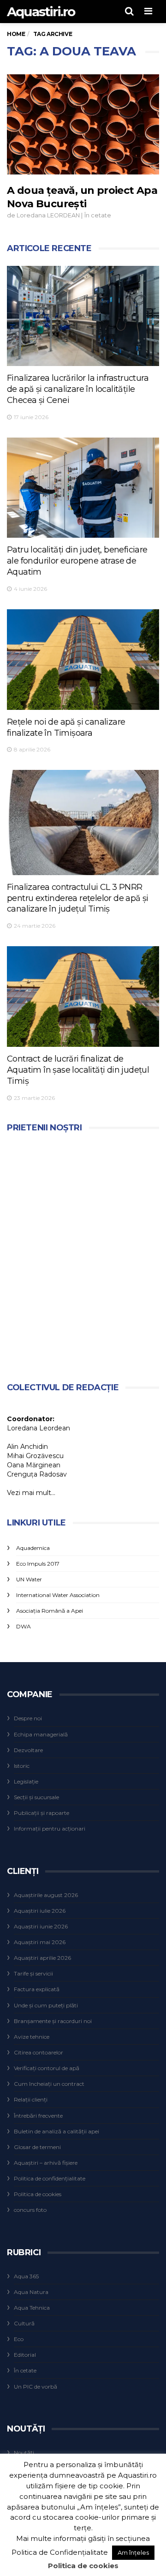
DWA (24, 1626)
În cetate (98, 215)
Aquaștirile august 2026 (46, 1895)
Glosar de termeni (37, 2147)
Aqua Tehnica (32, 2308)
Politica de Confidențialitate (60, 2552)
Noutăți (24, 2453)
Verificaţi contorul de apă (47, 2068)
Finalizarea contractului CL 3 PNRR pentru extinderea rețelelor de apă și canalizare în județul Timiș (78, 898)
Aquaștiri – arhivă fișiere (46, 2163)
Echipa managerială (41, 1734)
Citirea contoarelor (39, 2052)
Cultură (24, 2323)
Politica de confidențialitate (50, 2178)
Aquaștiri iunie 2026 (41, 1926)
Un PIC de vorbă (36, 2387)
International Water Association (58, 1595)
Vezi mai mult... (31, 1493)
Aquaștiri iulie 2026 (40, 1911)
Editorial (25, 2355)
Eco (19, 2339)
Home (16, 34)
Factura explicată (37, 1989)
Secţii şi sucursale (36, 1797)
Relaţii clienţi (31, 2099)
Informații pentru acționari (50, 1828)
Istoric (22, 1766)
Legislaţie (26, 1781)
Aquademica (33, 1548)
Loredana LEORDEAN (48, 215)
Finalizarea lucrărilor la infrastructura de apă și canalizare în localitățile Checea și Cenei (78, 389)
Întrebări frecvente (38, 2116)
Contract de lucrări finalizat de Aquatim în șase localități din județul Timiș (78, 1070)
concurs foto (30, 2210)
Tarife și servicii (33, 1973)
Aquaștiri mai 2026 (40, 1942)
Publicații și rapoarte (41, 1813)
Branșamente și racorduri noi (53, 2021)
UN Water (29, 1579)
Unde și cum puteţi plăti (46, 2005)
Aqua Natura (31, 2292)
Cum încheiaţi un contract (49, 2084)
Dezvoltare (28, 1750)
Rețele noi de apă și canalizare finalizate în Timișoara (66, 727)
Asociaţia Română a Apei (50, 1611)
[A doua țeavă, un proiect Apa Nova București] (83, 124)
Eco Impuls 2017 (38, 1564)
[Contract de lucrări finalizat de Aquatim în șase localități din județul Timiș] (83, 996)
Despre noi (28, 1718)
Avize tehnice (32, 2037)
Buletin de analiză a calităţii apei (56, 2131)
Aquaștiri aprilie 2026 (42, 1958)
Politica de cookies (38, 2194)
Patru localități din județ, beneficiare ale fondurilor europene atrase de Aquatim (77, 561)
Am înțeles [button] (133, 2552)
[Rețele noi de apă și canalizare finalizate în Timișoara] (83, 659)
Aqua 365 (26, 2276)
